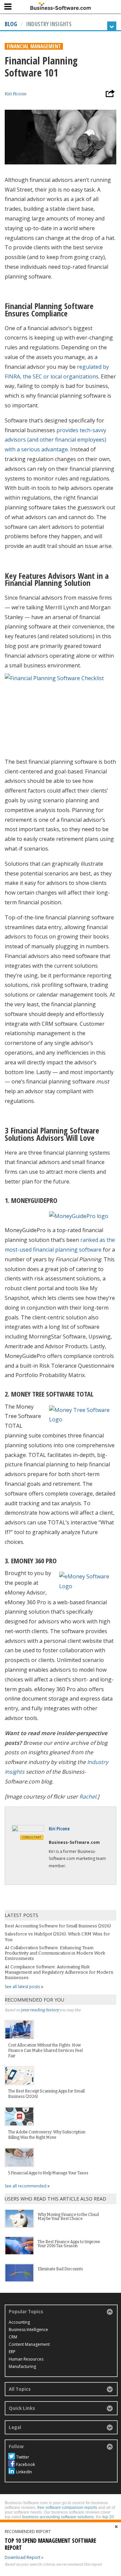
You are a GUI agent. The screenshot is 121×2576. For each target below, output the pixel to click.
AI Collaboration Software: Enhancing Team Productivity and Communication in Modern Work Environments (55, 1953)
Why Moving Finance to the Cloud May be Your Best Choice (68, 2217)
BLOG (11, 24)
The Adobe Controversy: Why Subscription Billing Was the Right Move (47, 2135)
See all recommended (26, 2186)
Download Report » (24, 2557)
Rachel (88, 1797)
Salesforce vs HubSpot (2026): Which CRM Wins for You (57, 1937)
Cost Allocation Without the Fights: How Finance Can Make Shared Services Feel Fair (45, 2051)
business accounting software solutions (58, 2517)
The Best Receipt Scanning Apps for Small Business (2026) (46, 2094)
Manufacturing (22, 2366)
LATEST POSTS (22, 1915)
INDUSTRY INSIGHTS (49, 24)
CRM (13, 2337)
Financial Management (34, 46)
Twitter (23, 2457)
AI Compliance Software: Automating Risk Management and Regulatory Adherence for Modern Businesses (59, 1972)
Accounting (19, 2322)
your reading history (40, 2010)
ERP (12, 2352)
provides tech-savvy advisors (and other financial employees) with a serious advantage (55, 440)
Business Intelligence (28, 2330)
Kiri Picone (16, 94)
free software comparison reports (67, 2508)
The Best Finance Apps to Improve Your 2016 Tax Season (69, 2244)
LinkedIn (24, 2472)
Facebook (26, 2464)
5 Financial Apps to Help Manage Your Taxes (48, 2173)
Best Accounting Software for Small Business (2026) (58, 1926)
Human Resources (26, 2359)
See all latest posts (23, 1987)
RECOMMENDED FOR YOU (34, 2000)
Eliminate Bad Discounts (60, 2269)
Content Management (29, 2344)
